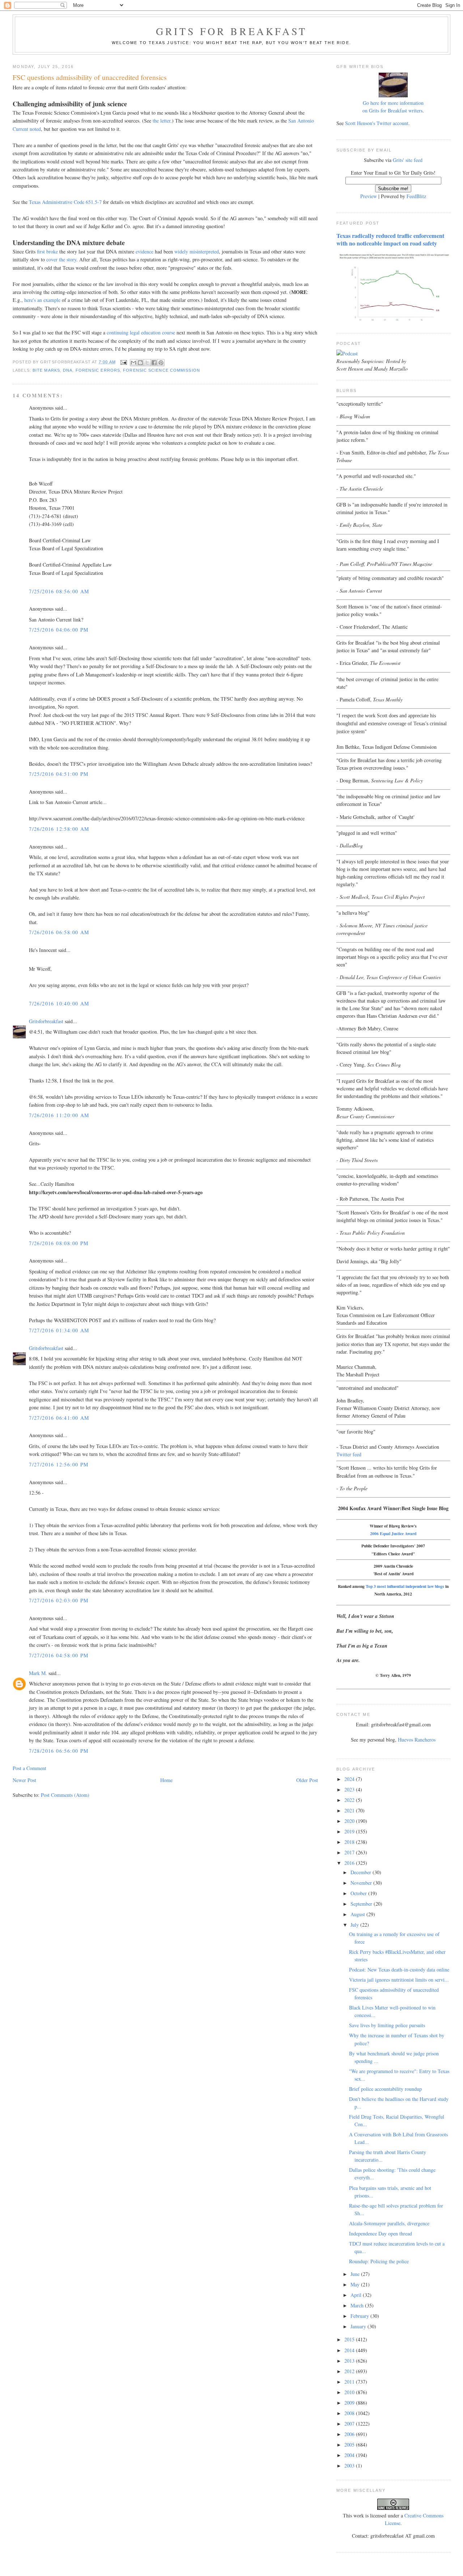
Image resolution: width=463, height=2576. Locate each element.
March (358, 2305)
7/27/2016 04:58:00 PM (59, 1655)
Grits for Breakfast (231, 31)
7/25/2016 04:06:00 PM (59, 630)
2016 (350, 1863)
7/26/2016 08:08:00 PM (59, 1243)
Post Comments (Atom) (65, 1795)
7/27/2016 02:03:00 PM (59, 1600)
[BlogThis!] (140, 363)
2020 (350, 1821)
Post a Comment (29, 1768)
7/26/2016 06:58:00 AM (59, 932)
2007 (350, 2424)
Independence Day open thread (381, 2233)
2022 (350, 1800)
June (356, 2274)
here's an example (42, 300)
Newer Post (24, 1780)
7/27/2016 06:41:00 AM (59, 1418)
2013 (350, 2361)
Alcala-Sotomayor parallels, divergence (389, 2223)
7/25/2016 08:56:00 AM (59, 591)
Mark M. (38, 1673)
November (362, 1883)
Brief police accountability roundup (385, 2089)
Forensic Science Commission (162, 370)
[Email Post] (124, 362)
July (355, 1925)
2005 (350, 2445)
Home (166, 1780)
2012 (350, 2371)
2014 (350, 2350)
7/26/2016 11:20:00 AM (59, 1115)
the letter (162, 121)
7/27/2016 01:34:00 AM (59, 1330)
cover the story (61, 259)
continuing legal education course (141, 332)
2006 (350, 2434)
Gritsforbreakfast (46, 1021)
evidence (145, 251)
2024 (350, 1779)
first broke (47, 251)
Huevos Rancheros (417, 1740)
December (362, 1872)
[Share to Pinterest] (161, 363)
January (359, 2326)
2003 (350, 2466)
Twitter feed (349, 1454)
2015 (350, 2339)
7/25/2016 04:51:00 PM (59, 774)
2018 (350, 1842)
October (359, 1893)
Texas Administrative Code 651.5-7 (65, 202)
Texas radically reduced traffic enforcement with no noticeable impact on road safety (390, 240)
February (360, 2316)
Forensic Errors (98, 370)
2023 (350, 1789)
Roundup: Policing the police (379, 2261)
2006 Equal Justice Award (393, 1533)
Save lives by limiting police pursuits (387, 2025)
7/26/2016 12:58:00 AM (59, 829)
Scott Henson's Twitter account (377, 123)
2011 (350, 2382)
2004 (350, 2455)
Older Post (307, 1780)
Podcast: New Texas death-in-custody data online (399, 1970)
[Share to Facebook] (154, 363)
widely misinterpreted (197, 251)
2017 (350, 1852)
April (357, 2295)
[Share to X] (147, 363)
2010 (350, 2392)
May (356, 2284)
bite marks (46, 370)
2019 (350, 1831)
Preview (369, 196)
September (362, 1904)
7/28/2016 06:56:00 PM (59, 1751)
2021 (350, 1810)
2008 (350, 2413)
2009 (350, 2403)
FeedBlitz (416, 196)
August (358, 1914)
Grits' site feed (408, 160)
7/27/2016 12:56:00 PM (59, 1464)
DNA (68, 370)
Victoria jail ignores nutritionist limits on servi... (399, 1980)
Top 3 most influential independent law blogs (405, 1586)
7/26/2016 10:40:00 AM (59, 1003)
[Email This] (133, 363)
